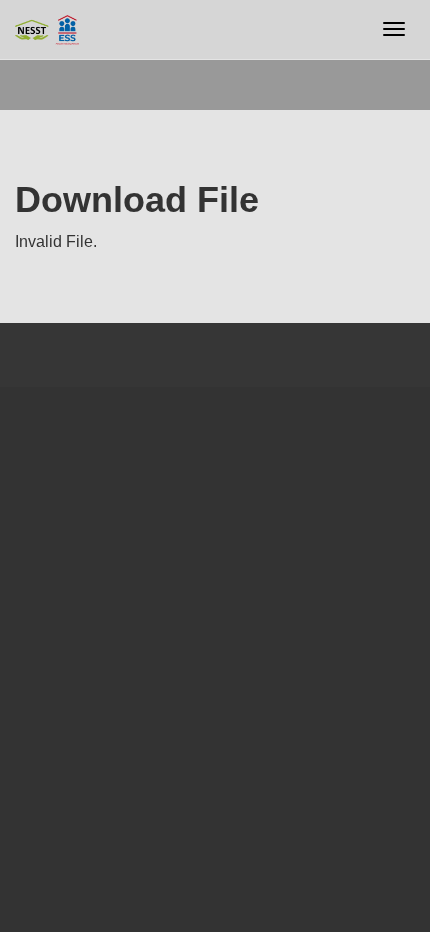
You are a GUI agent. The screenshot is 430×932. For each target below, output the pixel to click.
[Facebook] (20, 427)
